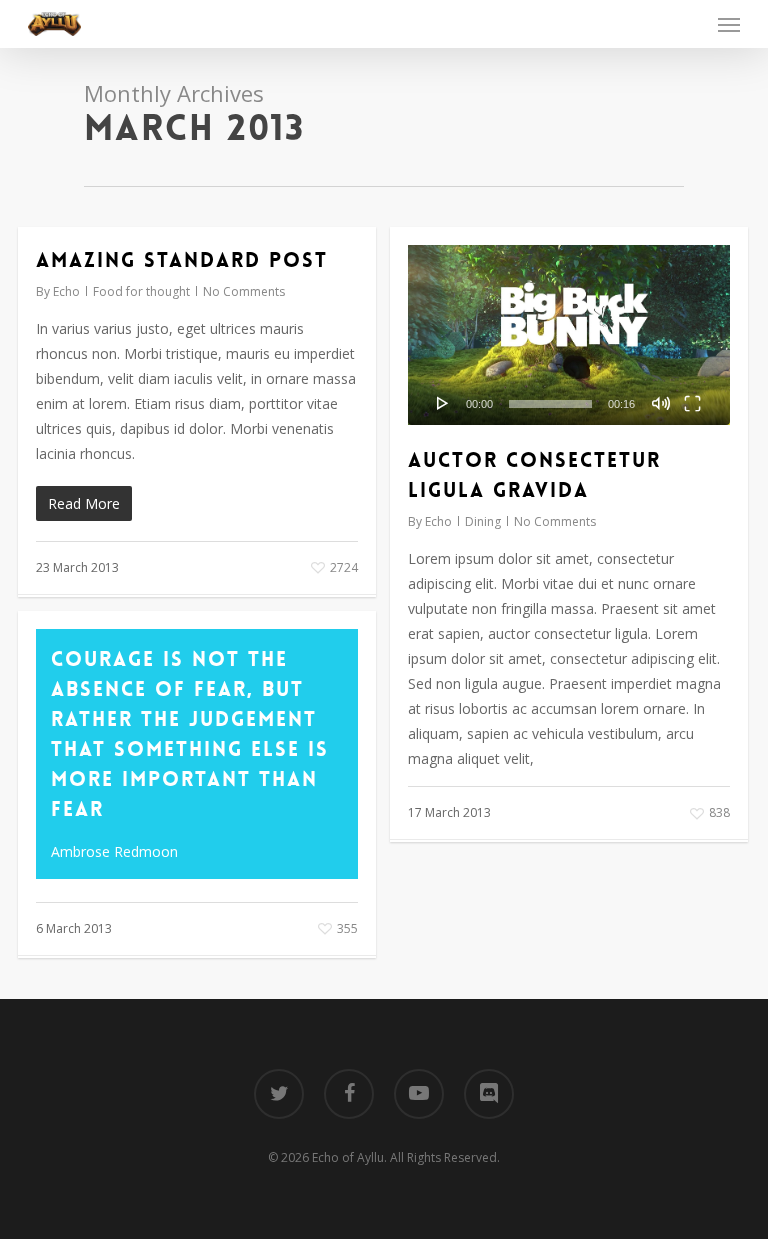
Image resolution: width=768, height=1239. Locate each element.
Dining (483, 521)
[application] (569, 335)
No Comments (244, 291)
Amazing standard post (182, 260)
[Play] (443, 403)
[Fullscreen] (692, 403)
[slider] (550, 404)
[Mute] (661, 403)
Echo (66, 291)
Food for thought (141, 291)
